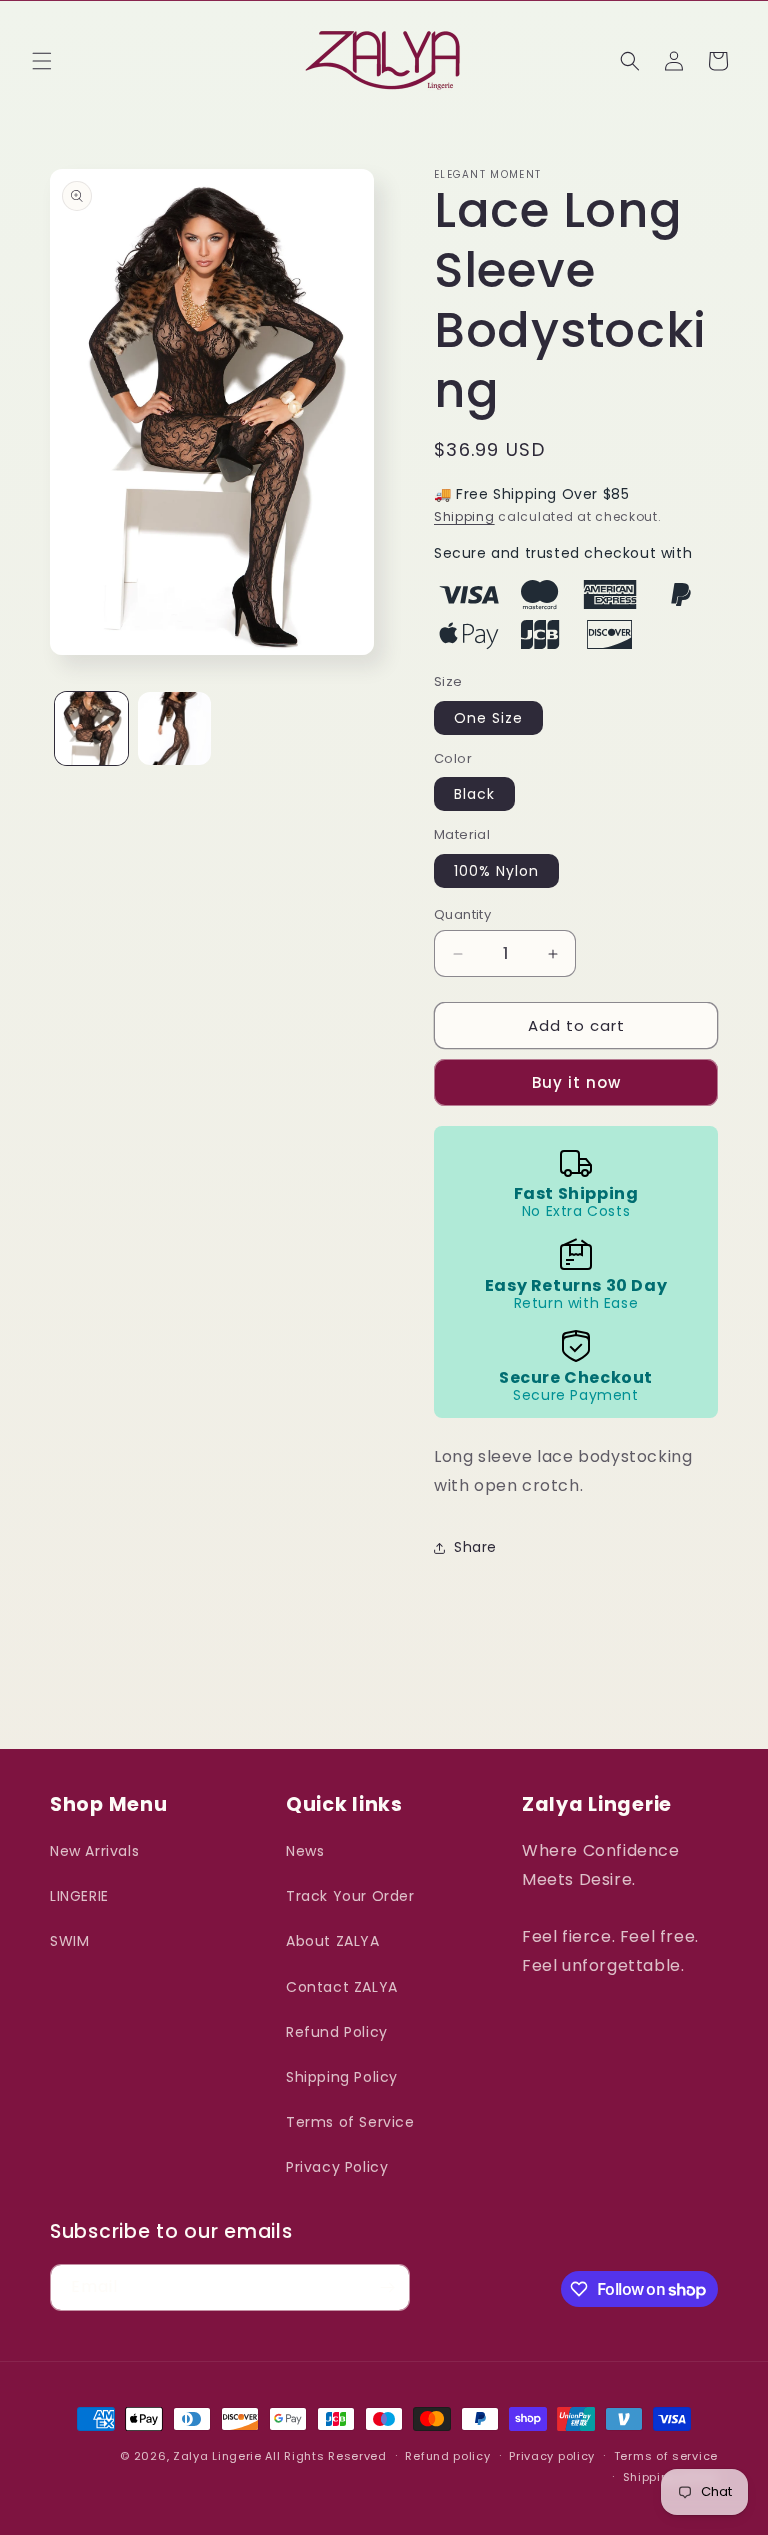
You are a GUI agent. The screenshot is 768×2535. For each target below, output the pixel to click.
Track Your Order (350, 1896)
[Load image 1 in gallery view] (91, 728)
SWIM (69, 1941)
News (305, 1851)
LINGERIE (79, 1896)
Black (474, 794)
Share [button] (475, 1547)
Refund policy (447, 2456)
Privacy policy (552, 2456)
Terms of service (666, 2456)
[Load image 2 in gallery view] (174, 728)
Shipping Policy (342, 2077)
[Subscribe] (387, 2287)
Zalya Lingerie (217, 2456)
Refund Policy (337, 2032)
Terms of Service (350, 2122)
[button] (42, 61)
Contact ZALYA (342, 1987)
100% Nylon (496, 871)
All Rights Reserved (325, 2456)
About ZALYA (333, 1941)
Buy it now (576, 1082)
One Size (488, 718)
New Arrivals (94, 1851)
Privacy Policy (337, 2167)
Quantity (462, 914)
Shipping (464, 516)
